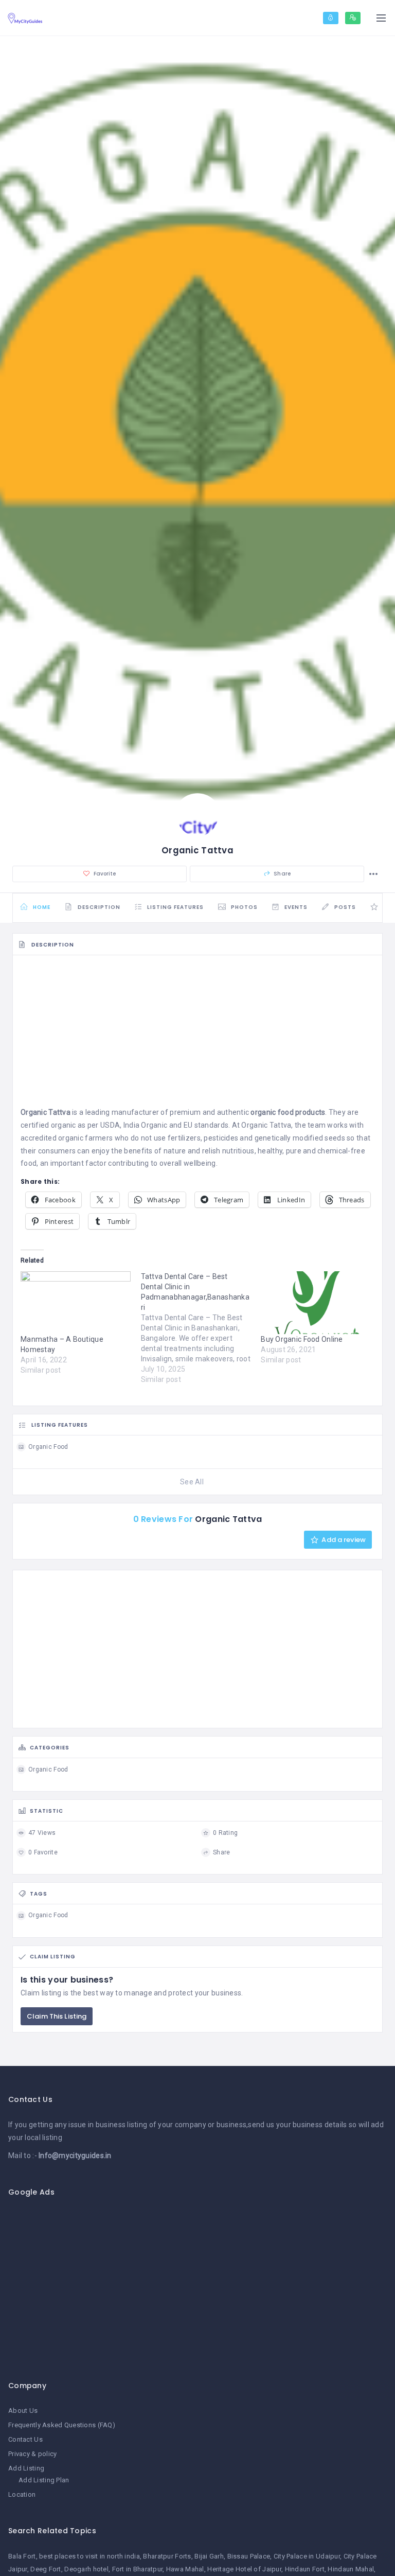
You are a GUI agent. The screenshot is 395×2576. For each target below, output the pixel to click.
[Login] (331, 18)
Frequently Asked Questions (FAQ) (62, 2425)
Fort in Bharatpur (138, 2569)
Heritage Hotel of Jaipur (244, 2569)
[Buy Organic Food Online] (316, 1303)
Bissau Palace (249, 2556)
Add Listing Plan (44, 2480)
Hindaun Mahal (351, 2569)
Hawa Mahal (185, 2569)
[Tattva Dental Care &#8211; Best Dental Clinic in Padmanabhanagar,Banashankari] (201, 1328)
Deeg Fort (46, 2569)
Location (22, 2494)
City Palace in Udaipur (307, 2556)
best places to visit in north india (89, 2556)
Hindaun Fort (305, 2569)
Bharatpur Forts (167, 2556)
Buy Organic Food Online (302, 1339)
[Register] (353, 18)
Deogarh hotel (86, 2569)
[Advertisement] (197, 1034)
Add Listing (26, 2468)
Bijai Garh (209, 2556)
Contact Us (25, 2439)
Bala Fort (22, 2556)
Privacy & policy (32, 2454)
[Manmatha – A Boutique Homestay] (76, 1303)
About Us (23, 2411)
